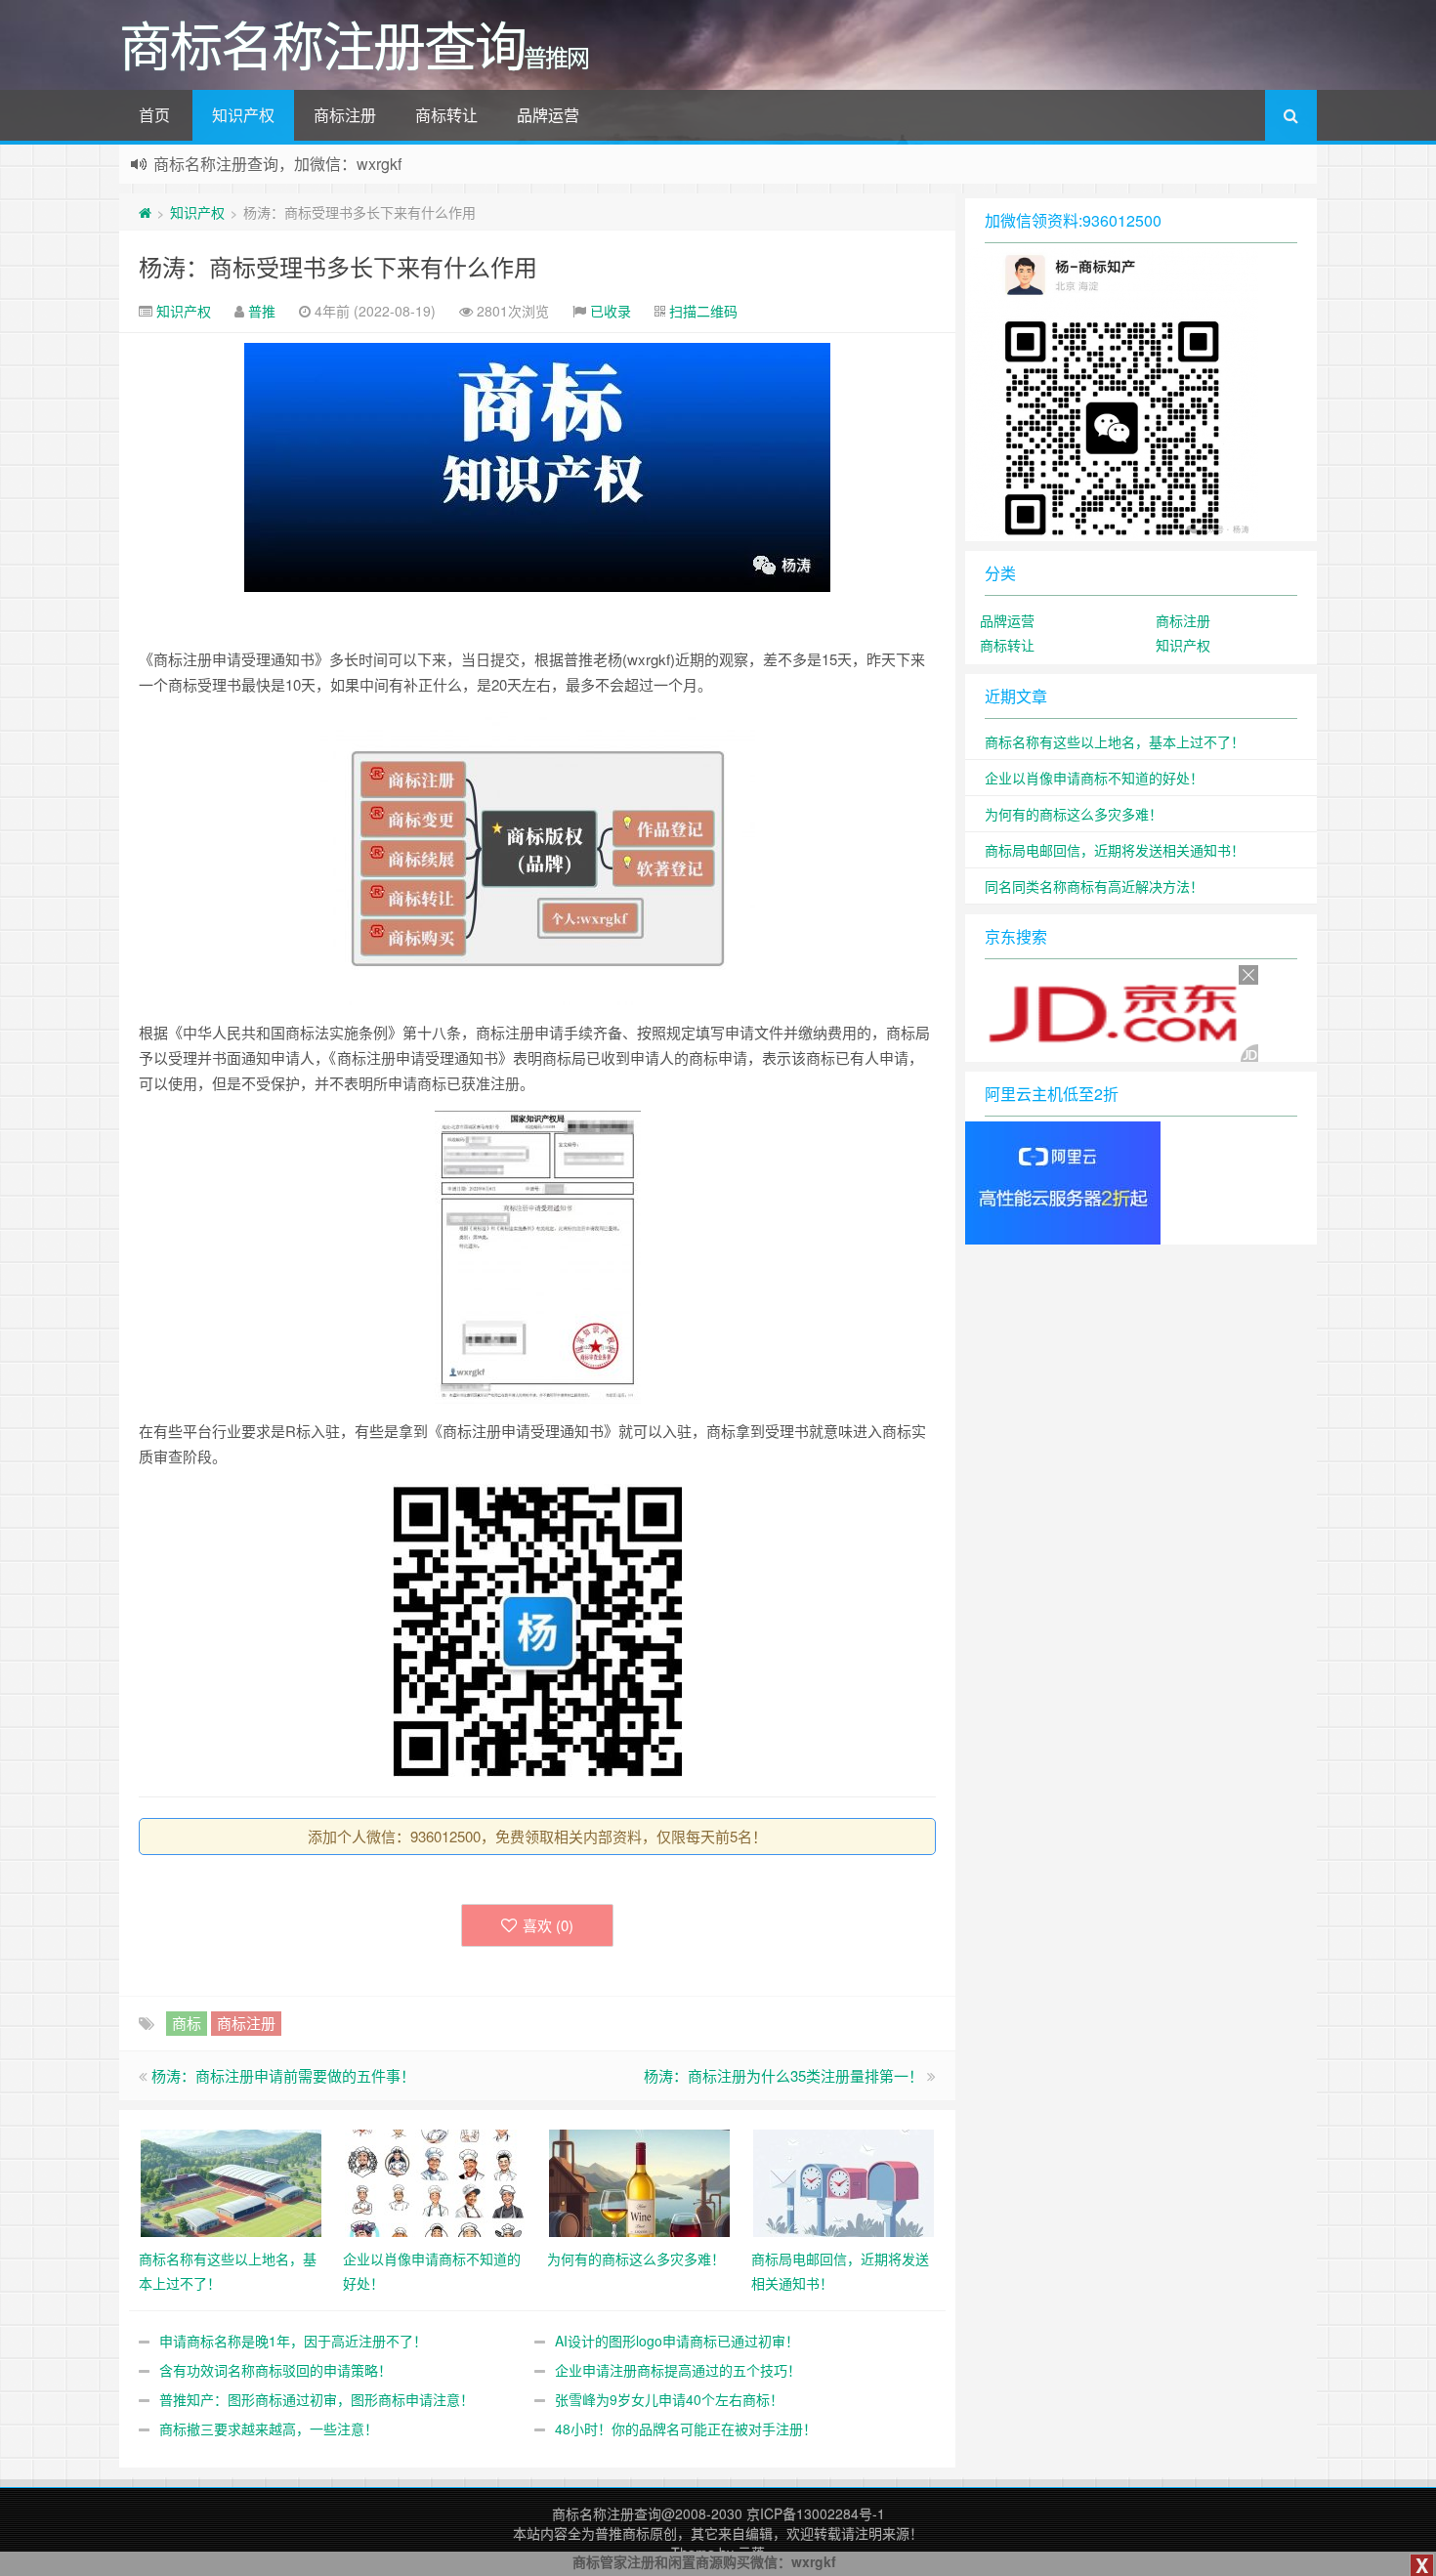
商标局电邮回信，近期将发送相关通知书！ (1115, 850)
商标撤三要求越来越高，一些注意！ (269, 2428)
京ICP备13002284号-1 (816, 2513)
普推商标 (622, 2533)
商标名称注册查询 (607, 2513)
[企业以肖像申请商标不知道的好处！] (435, 2181)
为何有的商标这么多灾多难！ (1074, 814)
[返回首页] (145, 212)
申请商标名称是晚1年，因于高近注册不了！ (293, 2341)
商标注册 (345, 115)
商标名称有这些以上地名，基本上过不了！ (1115, 741)
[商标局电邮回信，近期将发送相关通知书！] (844, 2181)
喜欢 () (548, 1925)
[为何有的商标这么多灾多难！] (639, 2181)
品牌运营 (548, 115)
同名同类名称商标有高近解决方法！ (1094, 886)
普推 (262, 311)
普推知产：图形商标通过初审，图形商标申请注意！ (317, 2399)
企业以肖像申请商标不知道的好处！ (1094, 778)
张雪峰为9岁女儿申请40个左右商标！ (669, 2399)
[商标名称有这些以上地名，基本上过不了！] (231, 2181)
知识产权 (243, 115)
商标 (187, 2023)
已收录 (611, 311)
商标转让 (446, 115)
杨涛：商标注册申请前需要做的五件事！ (283, 2075)
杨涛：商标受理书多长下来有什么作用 (338, 266)
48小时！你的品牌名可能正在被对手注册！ (686, 2428)
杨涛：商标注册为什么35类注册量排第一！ (783, 2075)
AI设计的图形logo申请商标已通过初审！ (677, 2341)
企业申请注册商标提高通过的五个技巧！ (678, 2370)
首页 (154, 115)
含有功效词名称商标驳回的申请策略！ (275, 2370)
